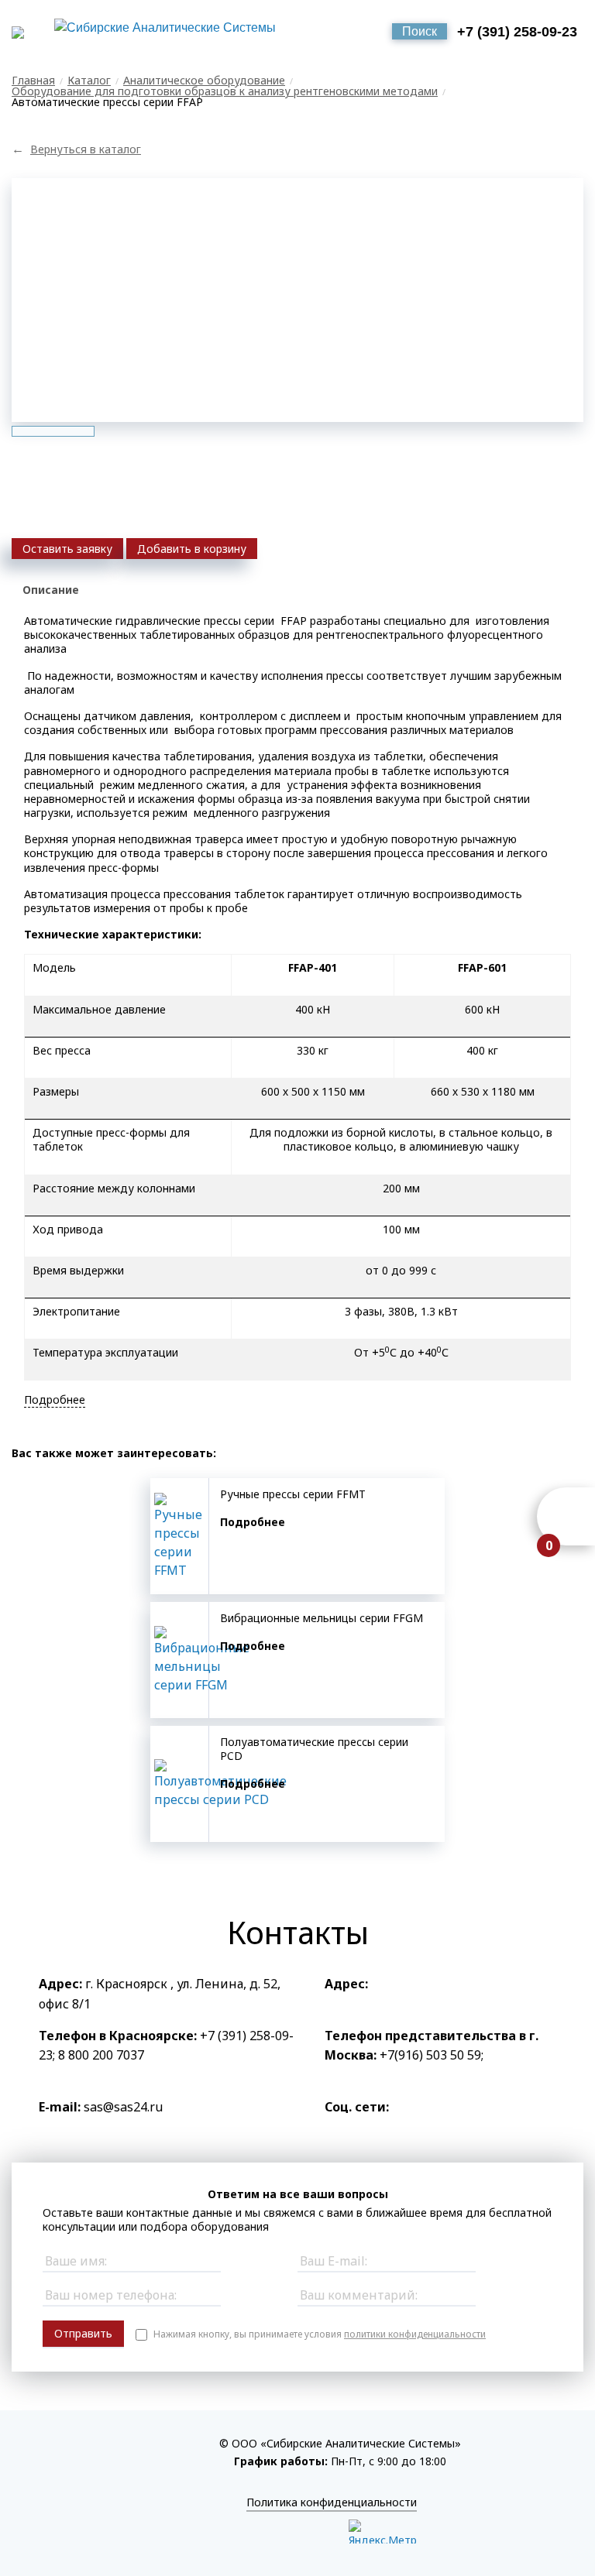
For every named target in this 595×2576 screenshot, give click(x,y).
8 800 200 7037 (101, 2055)
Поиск (420, 31)
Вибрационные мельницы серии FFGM (322, 1618)
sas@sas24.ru (123, 2107)
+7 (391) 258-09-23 (517, 32)
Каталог (89, 80)
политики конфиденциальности (415, 2334)
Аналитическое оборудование (204, 80)
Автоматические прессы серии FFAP (107, 102)
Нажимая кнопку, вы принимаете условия (320, 2334)
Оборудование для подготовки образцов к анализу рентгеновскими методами (225, 91)
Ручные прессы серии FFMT (293, 1494)
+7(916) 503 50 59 (430, 2055)
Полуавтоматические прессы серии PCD (314, 1749)
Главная (33, 80)
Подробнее (253, 1522)
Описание (51, 590)
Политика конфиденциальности (332, 2502)
